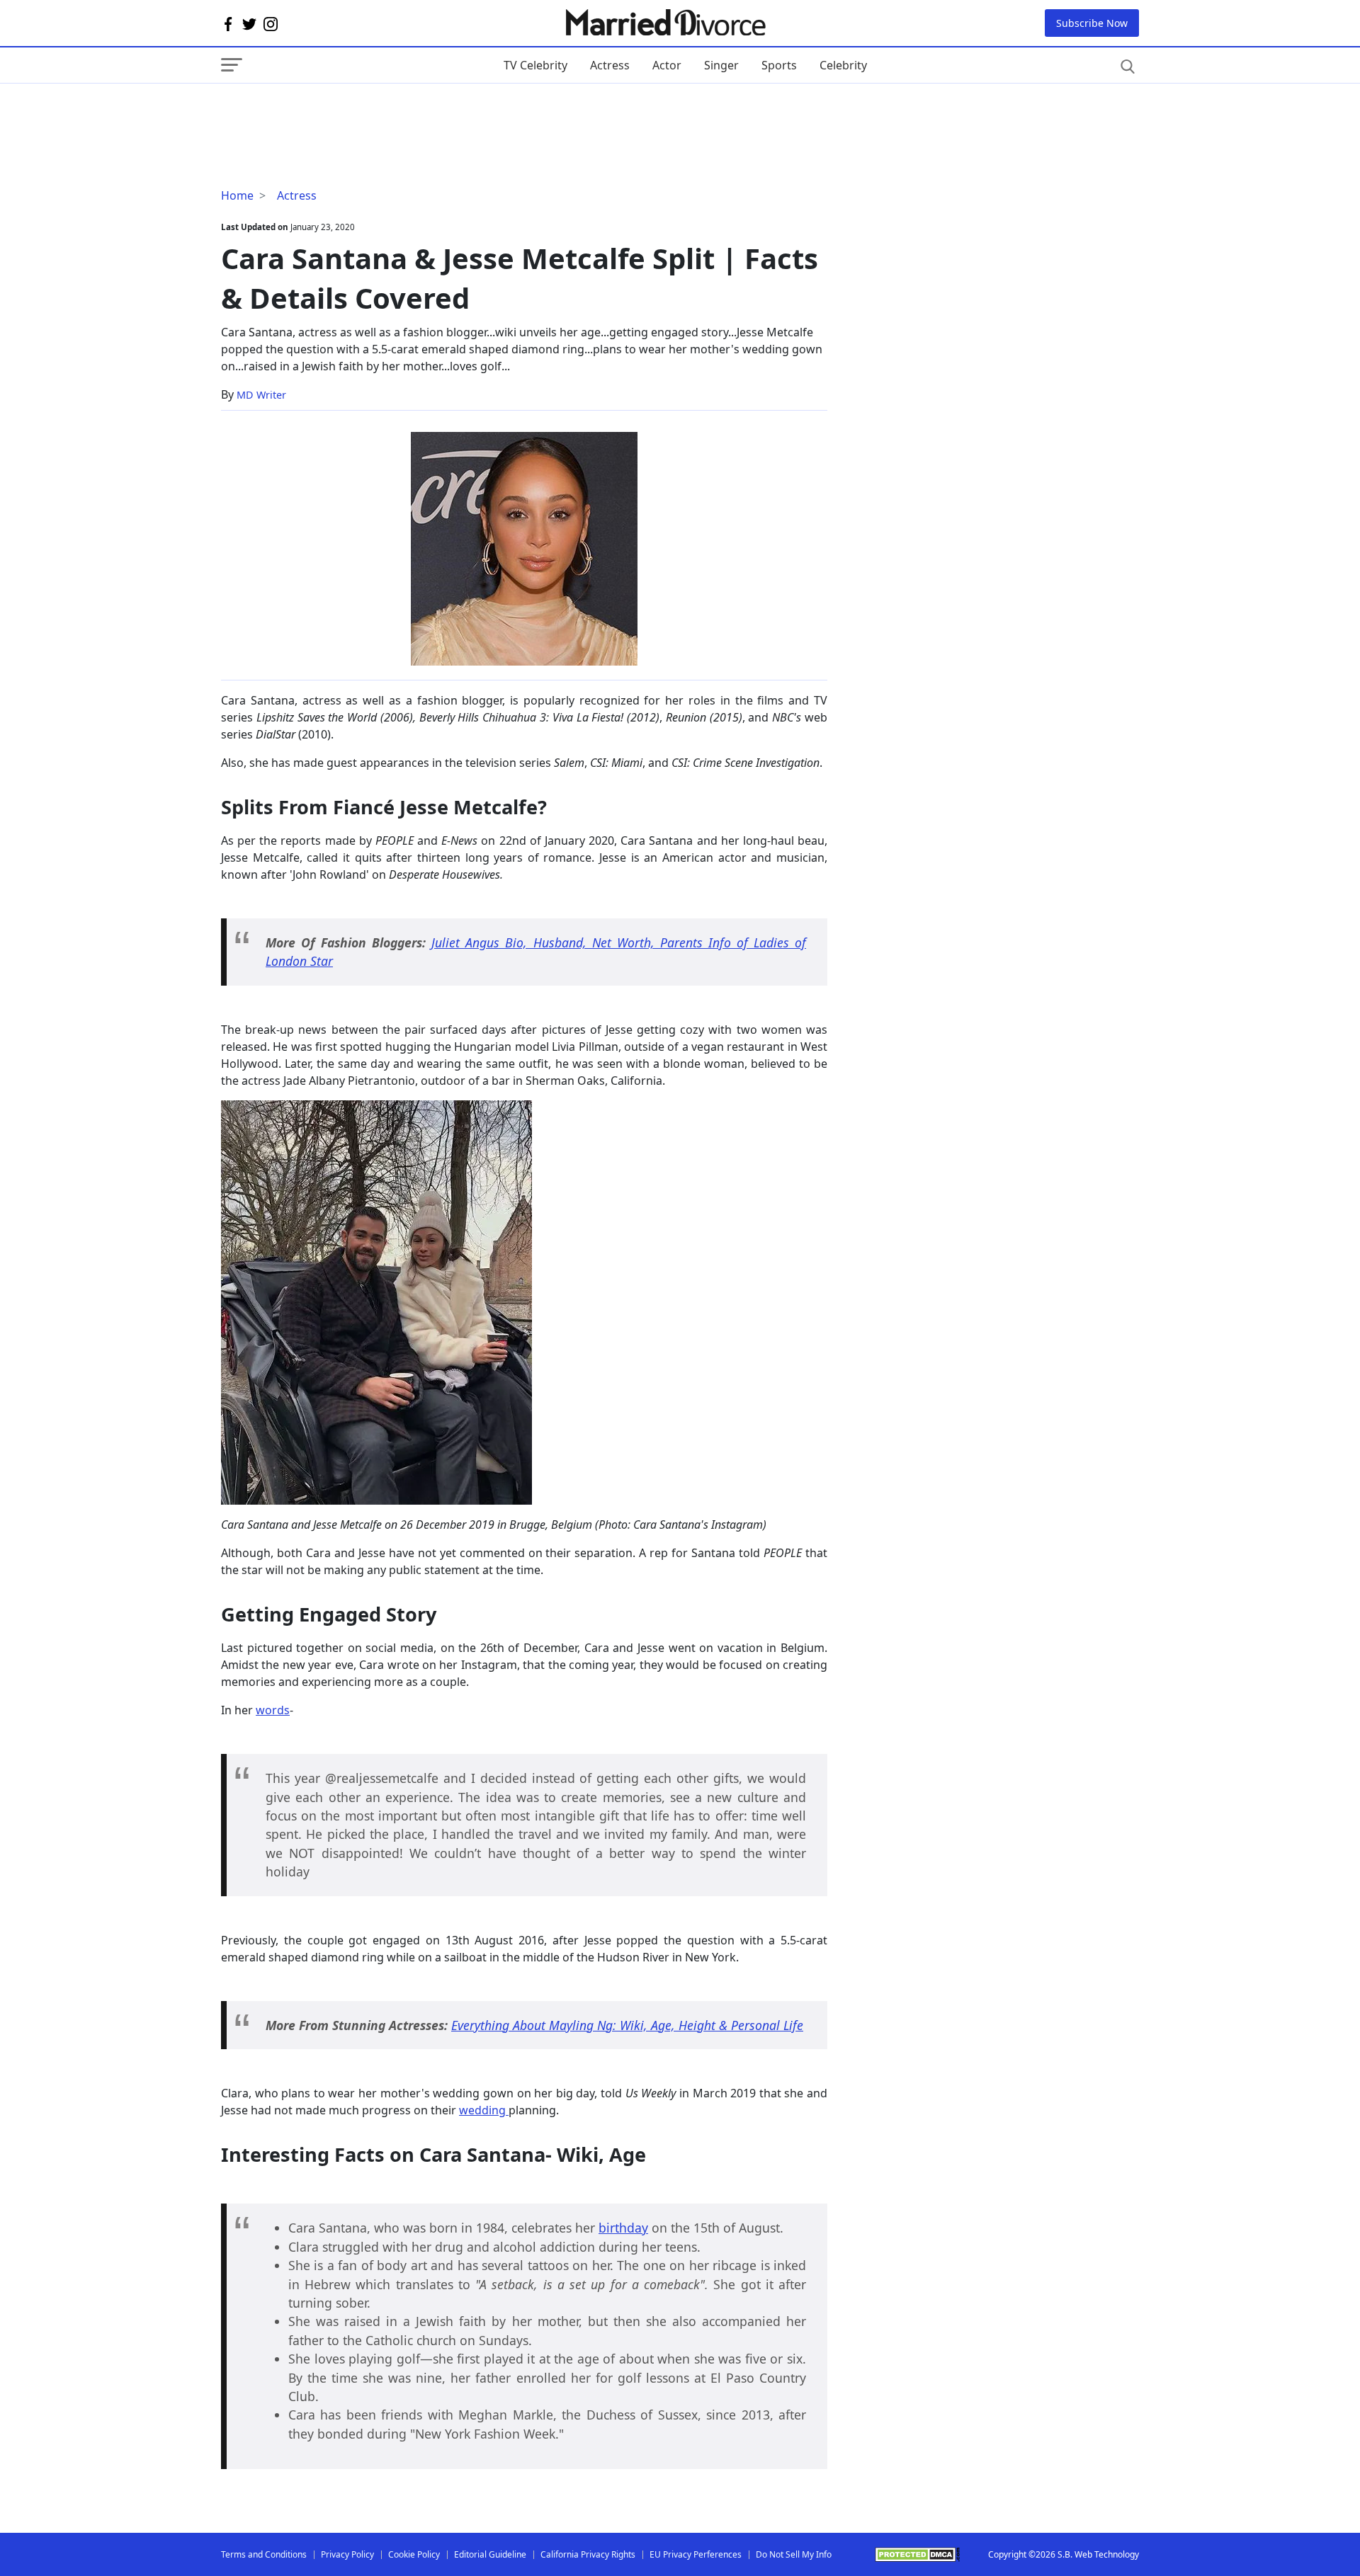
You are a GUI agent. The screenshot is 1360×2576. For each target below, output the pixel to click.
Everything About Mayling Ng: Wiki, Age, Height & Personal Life (627, 2025)
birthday (623, 2228)
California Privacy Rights (588, 2554)
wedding (484, 2110)
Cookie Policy (414, 2554)
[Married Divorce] (665, 23)
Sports (779, 65)
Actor (667, 65)
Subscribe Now (1092, 23)
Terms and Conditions (264, 2554)
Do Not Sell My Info (794, 2554)
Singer (721, 65)
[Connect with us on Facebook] (228, 23)
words (273, 1710)
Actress (610, 65)
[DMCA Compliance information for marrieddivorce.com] (917, 2554)
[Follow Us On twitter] (249, 23)
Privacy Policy (347, 2554)
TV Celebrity (535, 65)
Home (237, 195)
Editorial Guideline (490, 2554)
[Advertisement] (334, 112)
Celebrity (843, 65)
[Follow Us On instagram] (271, 23)
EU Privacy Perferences (696, 2554)
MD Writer (261, 395)
